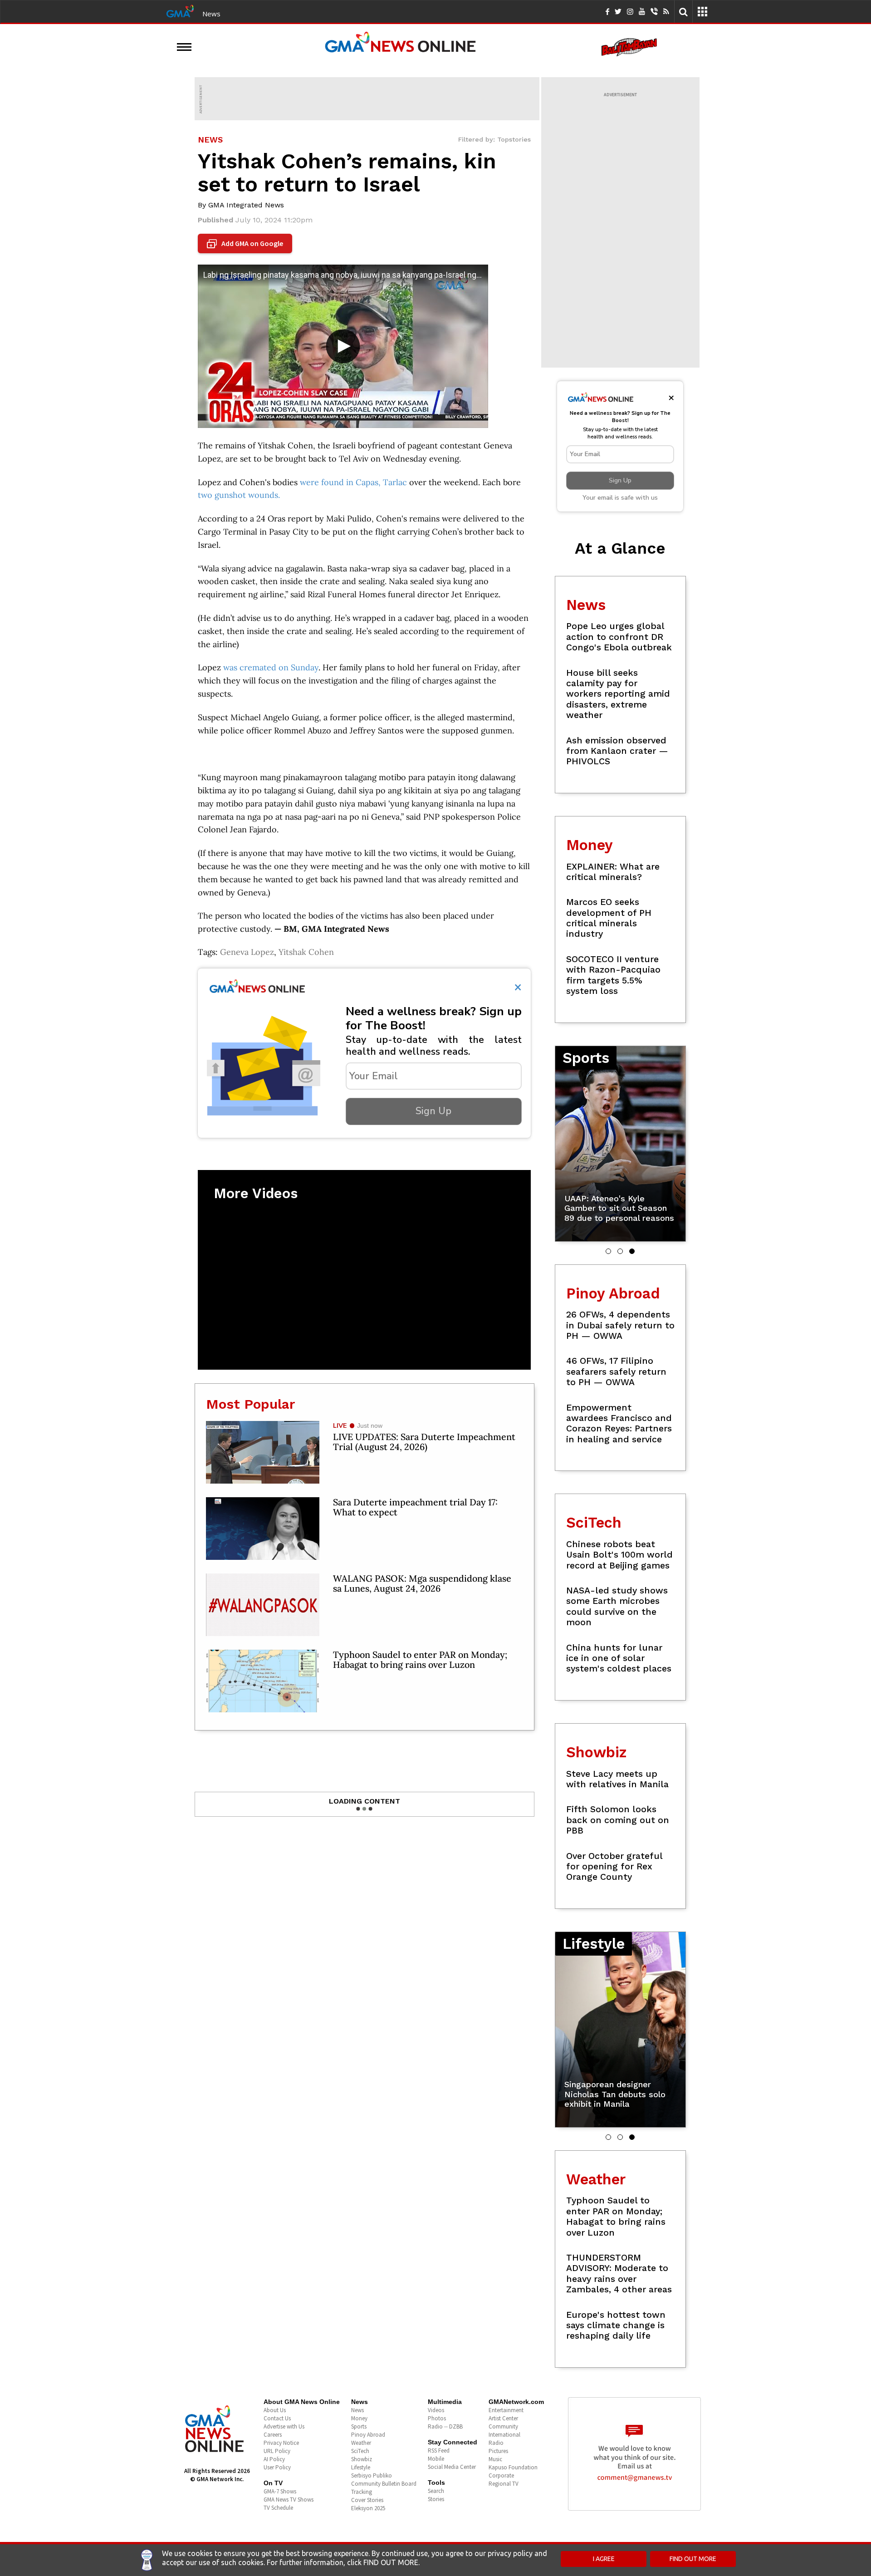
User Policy (277, 2467)
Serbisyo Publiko (372, 2475)
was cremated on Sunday (271, 667)
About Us (275, 2410)
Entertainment (506, 2410)
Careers (273, 2435)
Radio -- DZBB (445, 2426)
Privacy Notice (281, 2443)
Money (359, 2418)
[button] (608, 1251)
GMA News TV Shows (289, 2500)
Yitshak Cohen (306, 952)
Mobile (436, 2459)
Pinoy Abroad (368, 2435)
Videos (436, 2410)
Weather (361, 2443)
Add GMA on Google (246, 244)
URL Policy (277, 2451)
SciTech (360, 2451)
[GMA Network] (180, 10)
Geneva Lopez (247, 952)
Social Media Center (452, 2467)
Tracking (362, 2492)
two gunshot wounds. (240, 495)
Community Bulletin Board (384, 2484)
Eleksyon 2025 (368, 2508)
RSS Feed (439, 2451)
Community (503, 2426)
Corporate (501, 2475)
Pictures (498, 2451)
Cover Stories (367, 2500)
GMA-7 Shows (280, 2491)
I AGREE (604, 2559)
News (211, 14)
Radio (496, 2443)
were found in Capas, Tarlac (353, 482)
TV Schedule (278, 2508)
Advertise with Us (284, 2426)
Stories (436, 2499)
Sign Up (433, 1111)
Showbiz (362, 2459)
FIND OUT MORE (693, 2559)
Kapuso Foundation (513, 2467)
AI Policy (274, 2459)
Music (495, 2459)
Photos (437, 2418)
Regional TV (504, 2484)
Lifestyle (361, 2467)
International (504, 2435)
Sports (359, 2426)
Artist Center (503, 2418)
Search (436, 2491)
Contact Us (277, 2418)
